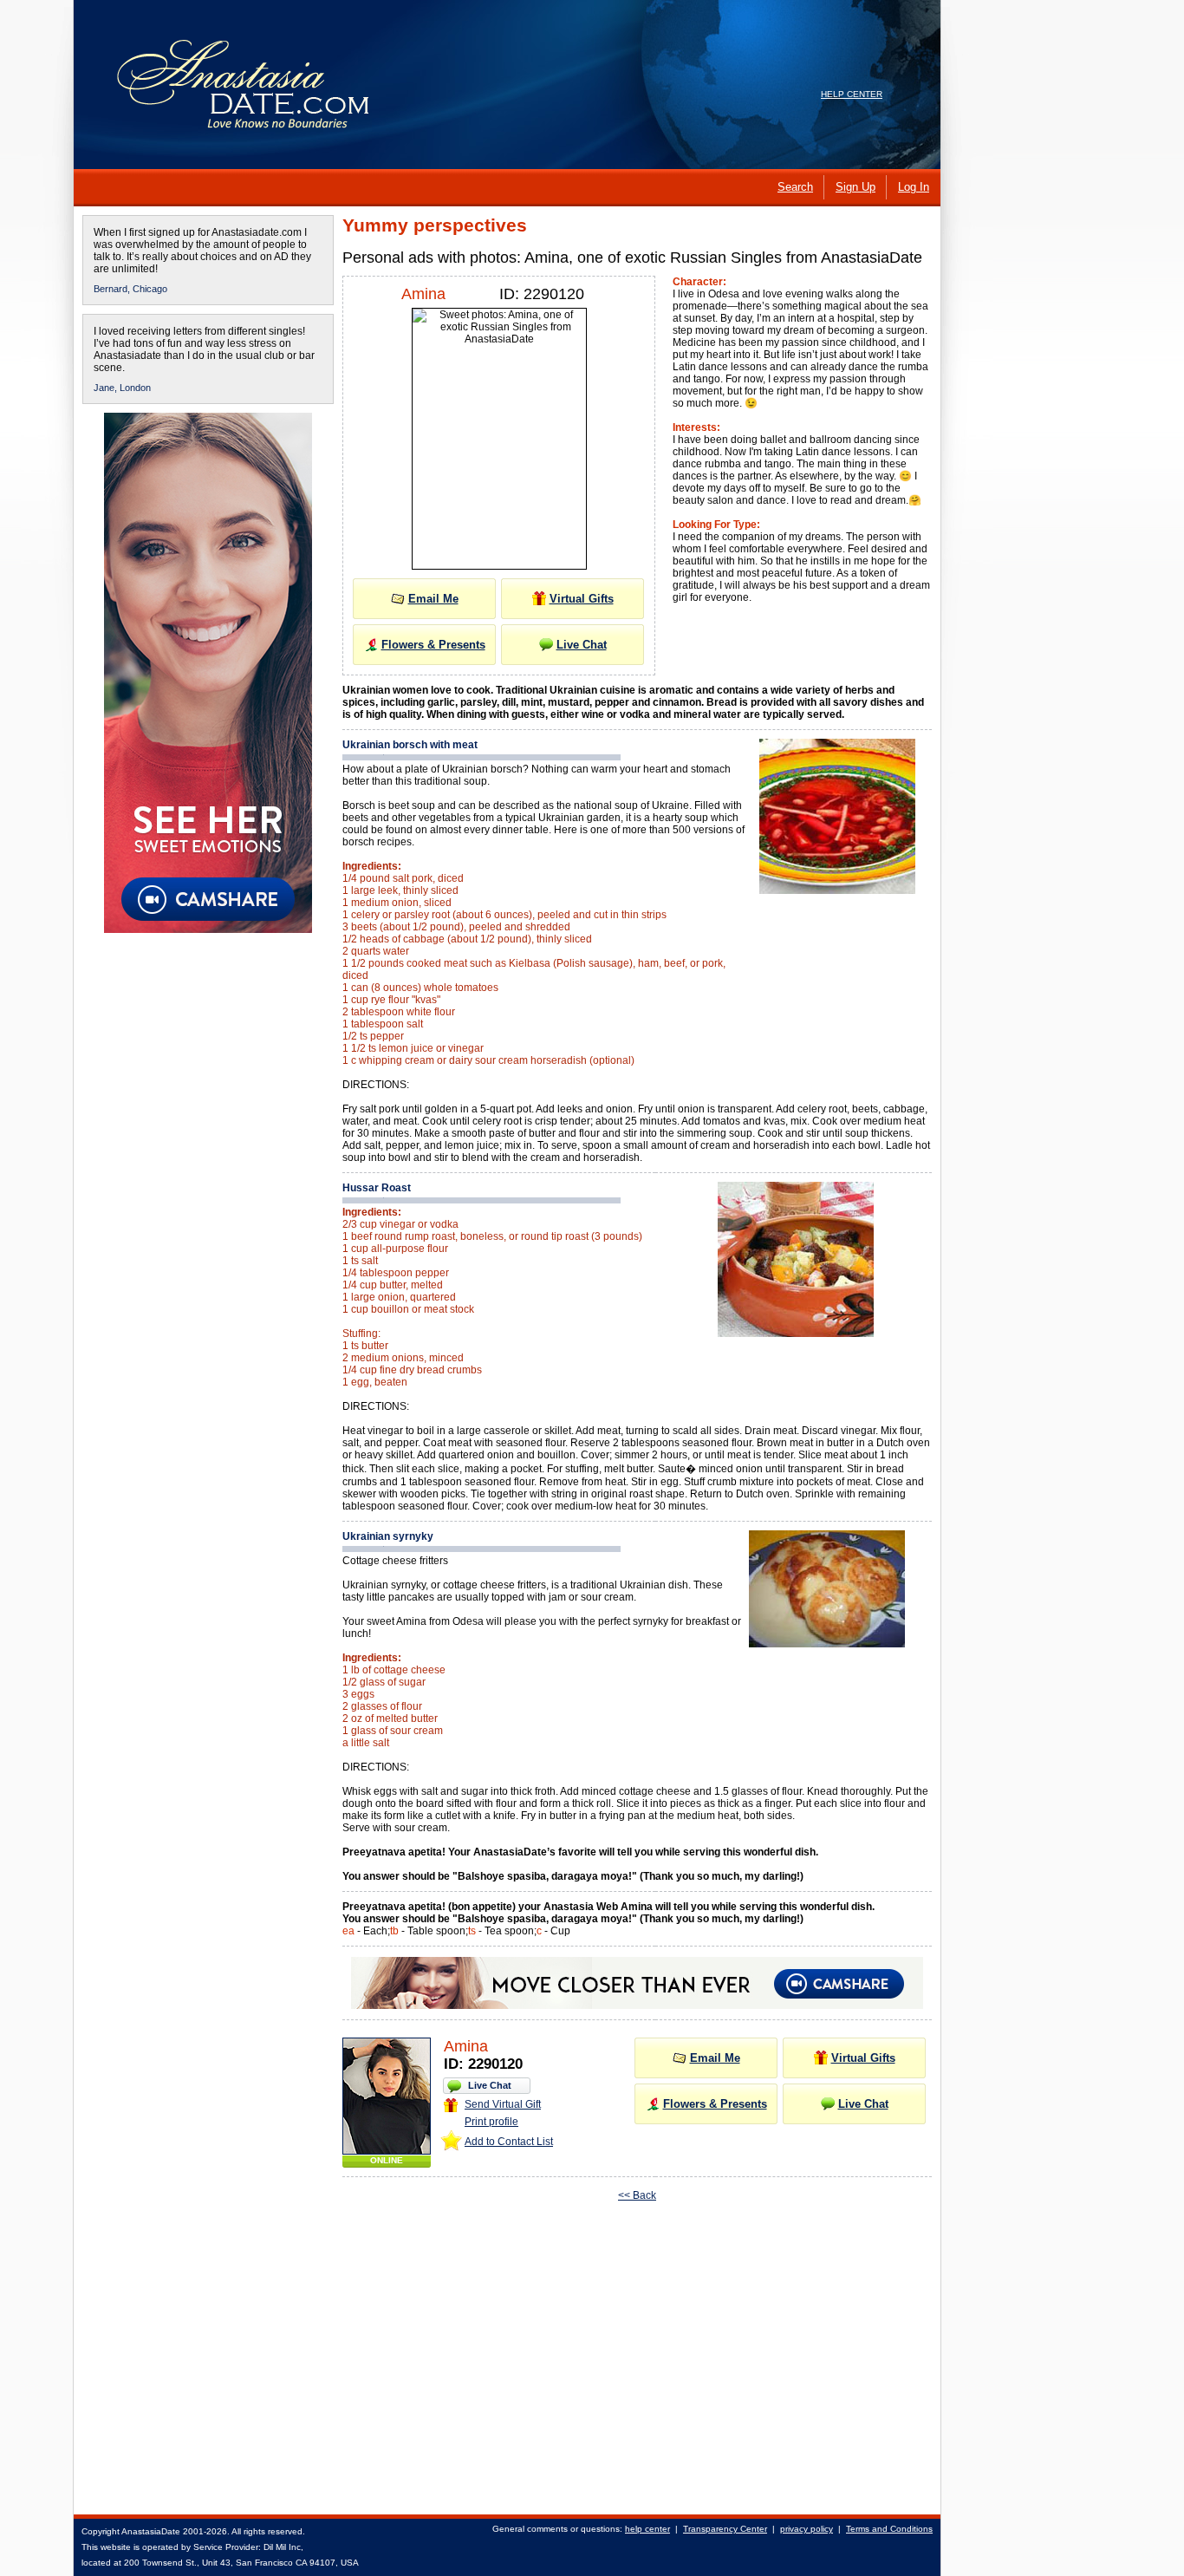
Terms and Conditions (889, 2529)
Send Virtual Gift (503, 2104)
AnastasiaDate (151, 2531)
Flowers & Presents (433, 645)
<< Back (637, 2195)
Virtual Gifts (582, 599)
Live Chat (582, 645)
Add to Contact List (509, 2142)
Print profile (491, 2122)
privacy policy (807, 2529)
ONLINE (387, 2160)
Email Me (433, 599)
